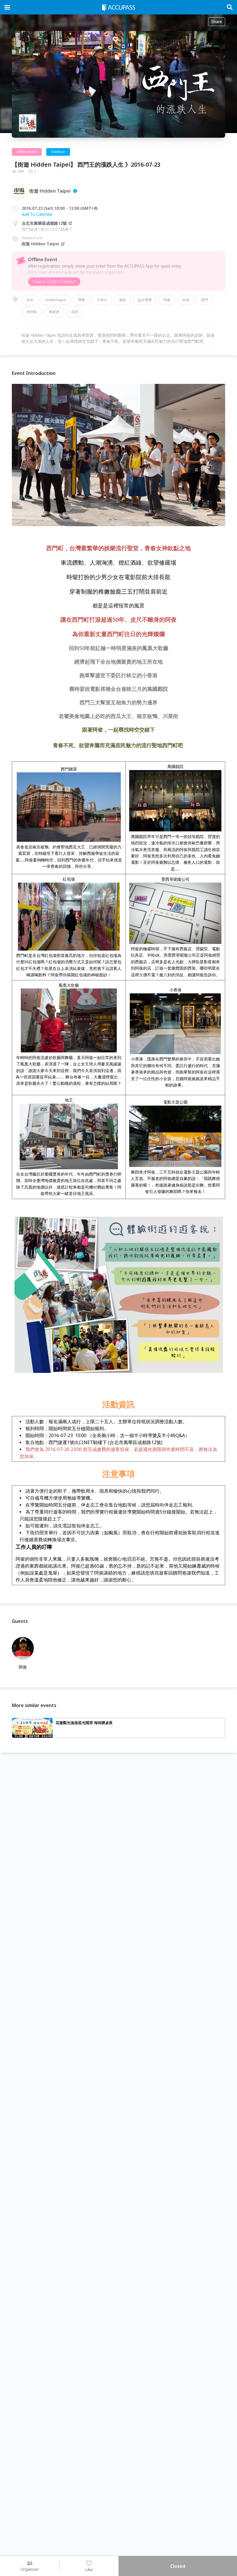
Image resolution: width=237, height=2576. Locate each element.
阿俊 (167, 300)
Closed (178, 2566)
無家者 (54, 312)
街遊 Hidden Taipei (40, 244)
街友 (30, 300)
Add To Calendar (37, 214)
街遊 (186, 300)
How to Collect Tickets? (54, 282)
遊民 (123, 300)
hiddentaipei (56, 300)
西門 (205, 300)
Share (217, 22)
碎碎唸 (32, 312)
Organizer (30, 2569)
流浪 (75, 312)
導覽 (82, 300)
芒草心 (102, 300)
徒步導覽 (145, 300)
